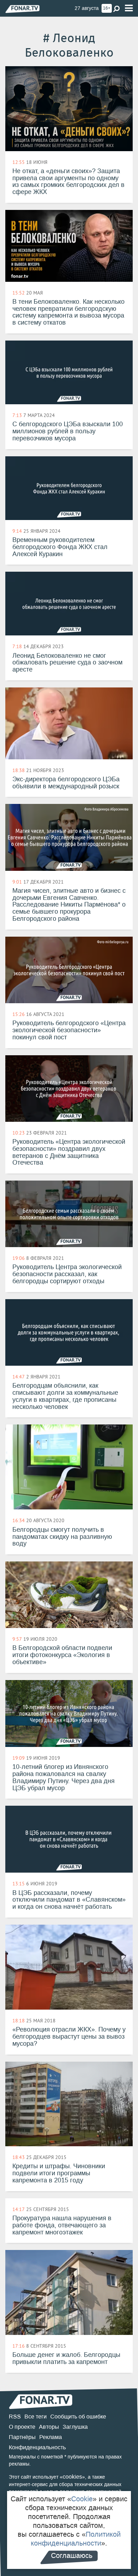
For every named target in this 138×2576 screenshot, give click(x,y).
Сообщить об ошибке (78, 2417)
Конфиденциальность (37, 2447)
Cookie (82, 2499)
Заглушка (75, 2427)
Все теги (36, 2417)
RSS (15, 2417)
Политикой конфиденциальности (76, 2539)
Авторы (49, 2427)
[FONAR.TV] (22, 9)
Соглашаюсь (72, 2555)
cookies (72, 2477)
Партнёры (22, 2437)
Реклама (51, 2437)
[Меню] (129, 8)
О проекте (22, 2427)
